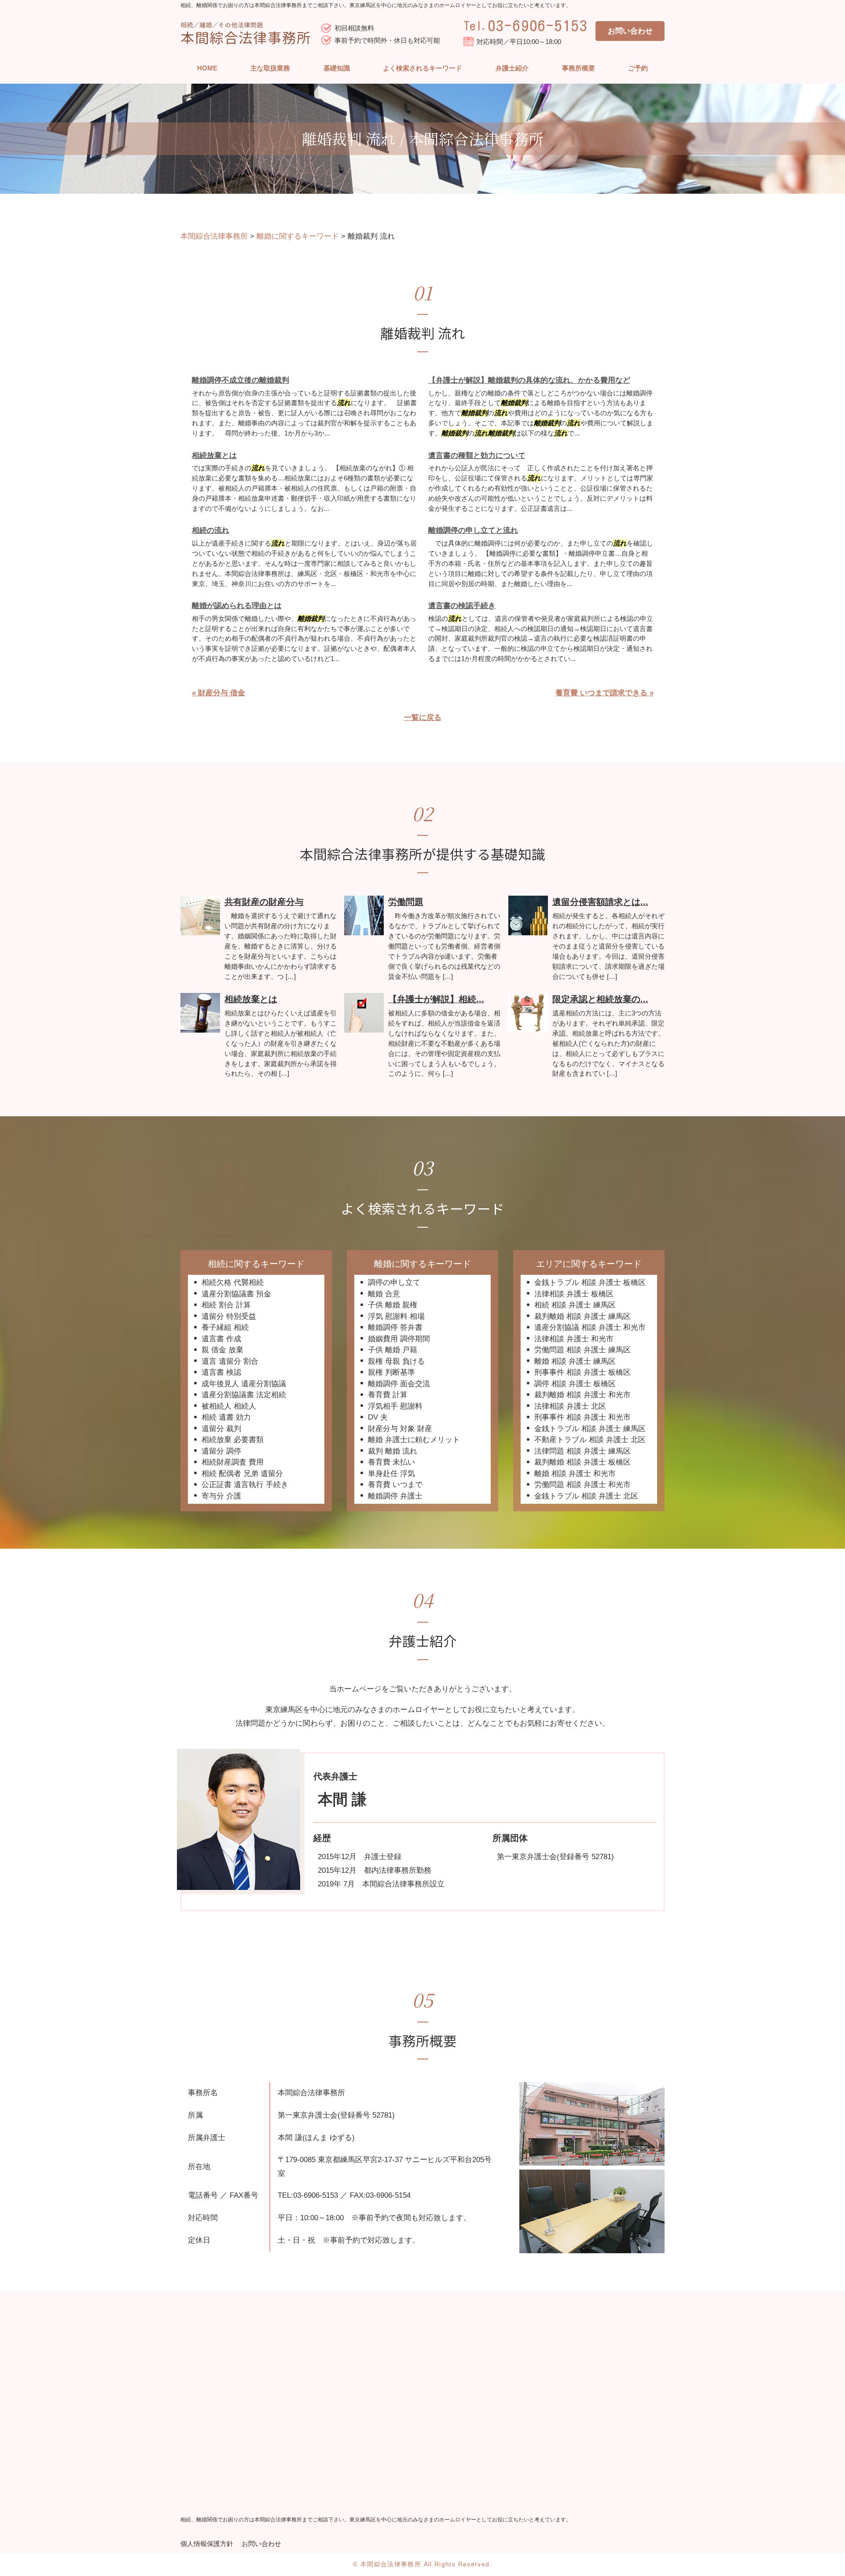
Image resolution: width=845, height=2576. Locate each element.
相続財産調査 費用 (233, 1462)
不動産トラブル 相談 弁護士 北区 (590, 1440)
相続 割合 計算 (226, 1305)
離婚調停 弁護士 (395, 1496)
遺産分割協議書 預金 (236, 1294)
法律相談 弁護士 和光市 (574, 1339)
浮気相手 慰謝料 (395, 1406)
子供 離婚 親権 (393, 1305)
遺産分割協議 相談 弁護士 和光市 (590, 1327)
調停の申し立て (394, 1282)
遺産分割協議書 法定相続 (244, 1395)
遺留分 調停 (221, 1451)
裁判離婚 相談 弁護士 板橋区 (582, 1462)
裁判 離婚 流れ (393, 1451)
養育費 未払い (391, 1462)
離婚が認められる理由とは (237, 606)
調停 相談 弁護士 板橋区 (575, 1384)
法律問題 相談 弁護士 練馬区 (582, 1451)
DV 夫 (378, 1417)
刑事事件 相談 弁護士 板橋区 (582, 1372)
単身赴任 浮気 (391, 1474)
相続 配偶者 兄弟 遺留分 (242, 1474)
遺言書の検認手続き (462, 606)
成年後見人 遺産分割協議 (244, 1384)
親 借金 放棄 (222, 1350)
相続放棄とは (214, 456)
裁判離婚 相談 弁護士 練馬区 (582, 1316)
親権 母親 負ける (396, 1361)
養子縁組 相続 (225, 1327)
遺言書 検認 (221, 1372)
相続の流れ (211, 530)
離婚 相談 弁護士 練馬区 (575, 1361)
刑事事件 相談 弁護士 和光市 (582, 1417)
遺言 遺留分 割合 (230, 1361)
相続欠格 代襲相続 (233, 1282)
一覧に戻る (423, 718)
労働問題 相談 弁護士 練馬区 (582, 1350)
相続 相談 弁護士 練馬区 (575, 1305)
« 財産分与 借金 (219, 693)
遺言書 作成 (221, 1339)
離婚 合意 (384, 1294)
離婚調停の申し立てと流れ (473, 530)
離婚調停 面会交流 (399, 1384)
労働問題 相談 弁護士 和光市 (582, 1485)
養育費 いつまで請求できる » (604, 693)
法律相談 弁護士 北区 (570, 1406)
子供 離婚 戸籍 (393, 1350)
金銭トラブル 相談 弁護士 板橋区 (590, 1282)
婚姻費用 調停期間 (399, 1339)
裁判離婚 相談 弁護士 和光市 (582, 1395)
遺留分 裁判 (221, 1429)
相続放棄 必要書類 (233, 1440)
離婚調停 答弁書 (395, 1327)
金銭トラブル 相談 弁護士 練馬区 (590, 1429)
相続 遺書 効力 (226, 1417)
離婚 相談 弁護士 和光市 (575, 1474)
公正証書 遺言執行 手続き (245, 1485)
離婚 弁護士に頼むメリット (414, 1440)
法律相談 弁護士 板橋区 (574, 1294)
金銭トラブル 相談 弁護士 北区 (586, 1496)
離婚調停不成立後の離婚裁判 (241, 380)
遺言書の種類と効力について (477, 456)
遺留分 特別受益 (229, 1316)
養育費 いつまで (395, 1485)
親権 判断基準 (391, 1372)
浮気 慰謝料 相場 (396, 1316)
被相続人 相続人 (229, 1406)
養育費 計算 (388, 1395)
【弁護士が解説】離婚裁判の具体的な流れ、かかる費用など (529, 380)
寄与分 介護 (221, 1496)
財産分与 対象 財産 (400, 1429)
